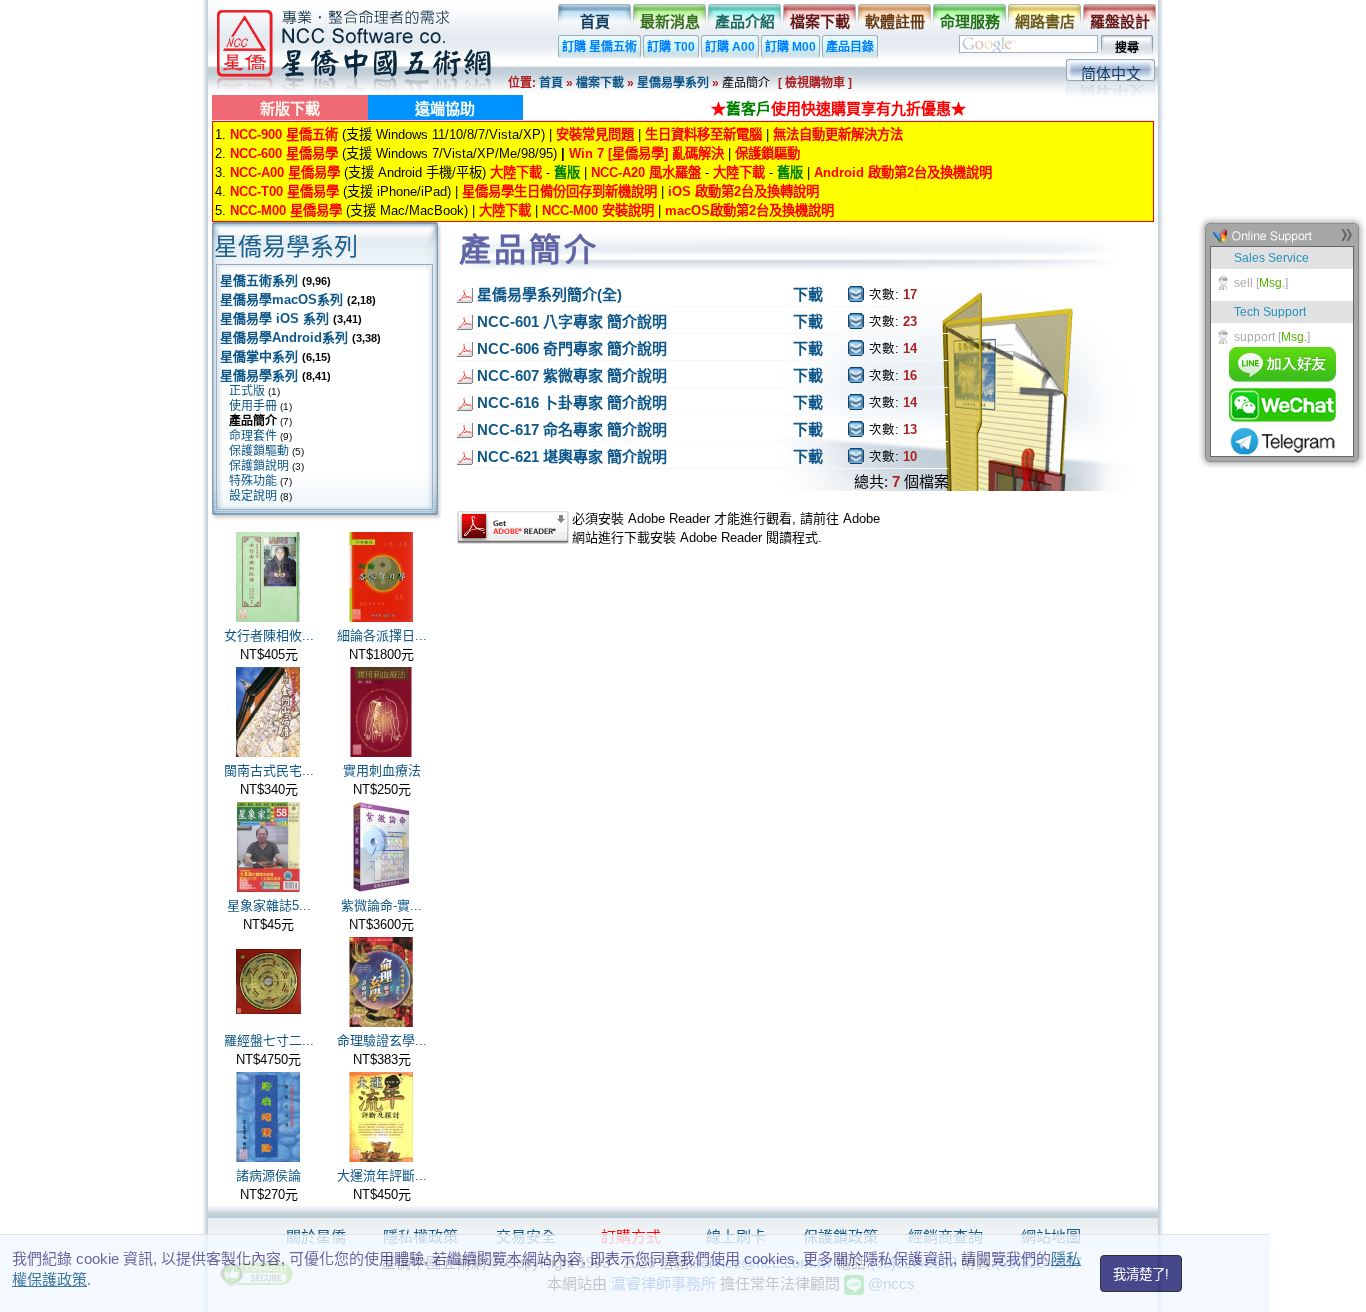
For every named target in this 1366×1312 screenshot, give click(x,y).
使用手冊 (253, 406)
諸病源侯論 (268, 1175)
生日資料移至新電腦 (703, 134)
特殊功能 (253, 481)
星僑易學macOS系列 (281, 299)
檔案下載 (820, 21)
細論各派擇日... (382, 635)
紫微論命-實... (381, 905)
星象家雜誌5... (269, 905)
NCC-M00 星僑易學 (286, 210)
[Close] (1346, 239)
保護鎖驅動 (767, 153)
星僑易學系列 (673, 83)
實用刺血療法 (382, 770)
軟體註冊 (895, 21)
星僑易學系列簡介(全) (549, 294)
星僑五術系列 (259, 280)
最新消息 (670, 21)
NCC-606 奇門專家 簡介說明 (572, 348)
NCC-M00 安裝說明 (598, 210)
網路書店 (1045, 21)
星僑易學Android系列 (284, 337)
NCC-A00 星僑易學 (285, 172)
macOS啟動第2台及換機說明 (749, 210)
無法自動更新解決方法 (838, 134)
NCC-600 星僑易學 (284, 153)
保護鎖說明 (259, 466)
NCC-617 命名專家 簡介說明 (572, 429)
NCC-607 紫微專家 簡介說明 (572, 375)
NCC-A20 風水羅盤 (646, 172)
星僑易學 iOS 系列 (274, 318)
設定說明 (253, 496)
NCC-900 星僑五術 (284, 134)
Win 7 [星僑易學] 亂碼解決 (646, 153)
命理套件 (253, 436)
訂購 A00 (730, 47)
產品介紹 (745, 21)
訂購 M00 (790, 47)
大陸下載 (516, 172)
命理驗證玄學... (382, 1040)
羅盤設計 (1120, 21)
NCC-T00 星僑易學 (284, 191)
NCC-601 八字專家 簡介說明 (572, 321)
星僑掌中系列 (259, 356)
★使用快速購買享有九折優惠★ (838, 108)
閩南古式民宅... (269, 770)
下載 (808, 294)
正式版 (247, 391)
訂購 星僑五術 (599, 47)
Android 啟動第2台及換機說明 (903, 172)
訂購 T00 (671, 47)
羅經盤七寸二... (269, 1040)
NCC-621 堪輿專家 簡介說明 (572, 456)
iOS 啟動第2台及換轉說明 (743, 191)
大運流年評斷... (382, 1175)
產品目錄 (850, 47)
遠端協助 (445, 108)
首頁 (595, 21)
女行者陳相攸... (269, 635)
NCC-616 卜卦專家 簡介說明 (572, 402)
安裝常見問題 (595, 134)
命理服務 (970, 21)
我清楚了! (1141, 1274)
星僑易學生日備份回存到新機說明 (559, 191)
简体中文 (1111, 73)
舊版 (567, 172)
